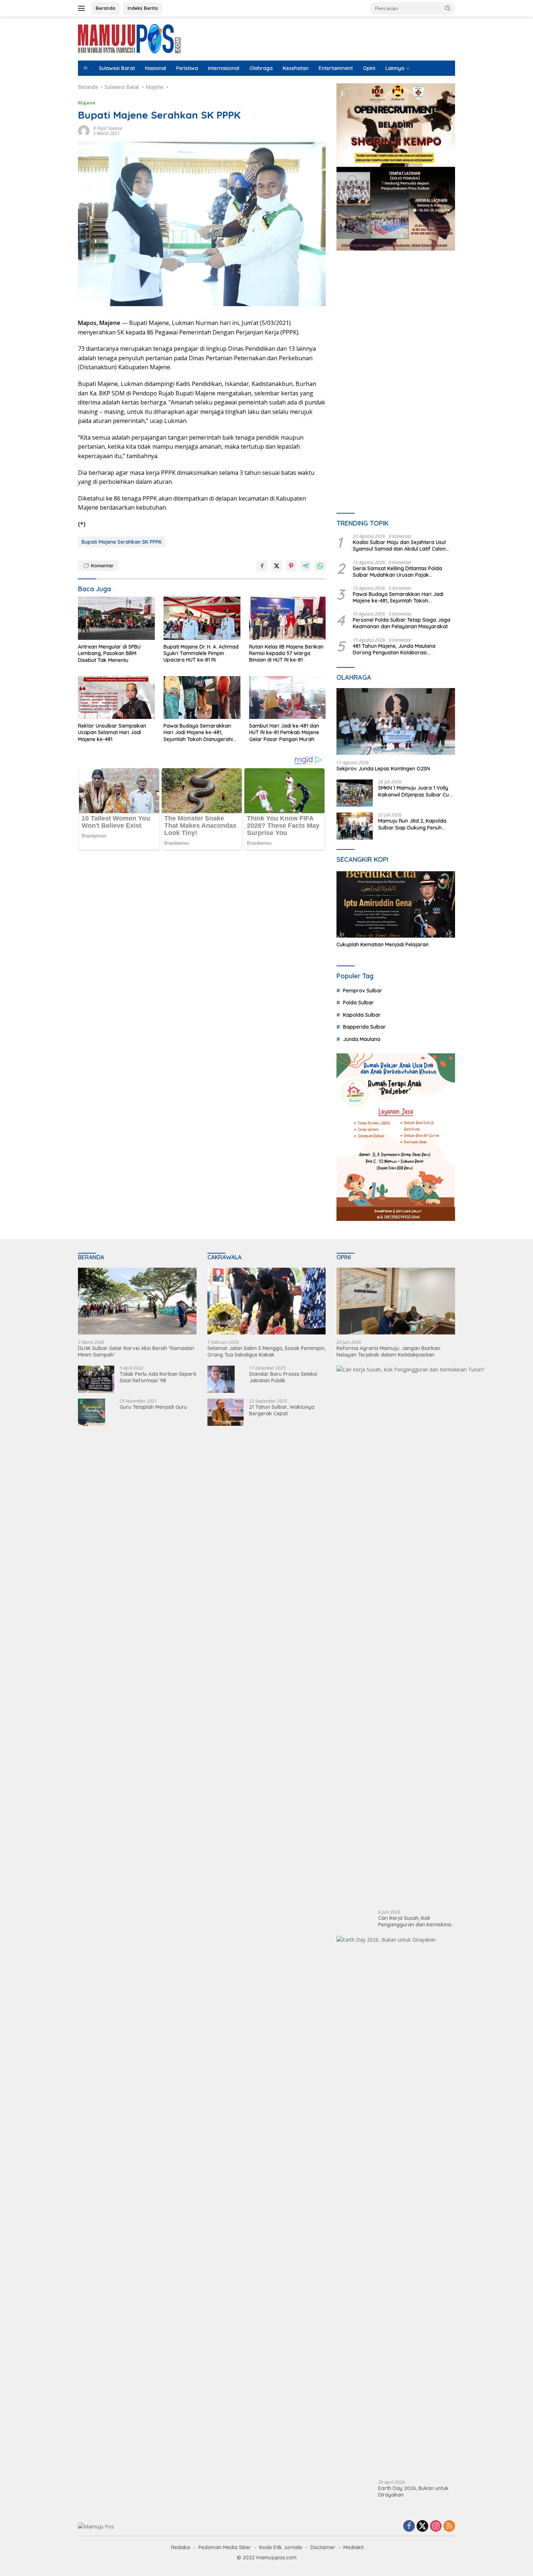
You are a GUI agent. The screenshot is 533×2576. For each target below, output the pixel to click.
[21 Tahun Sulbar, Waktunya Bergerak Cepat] (226, 1412)
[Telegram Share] (306, 566)
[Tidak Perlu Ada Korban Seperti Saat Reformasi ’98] (96, 1379)
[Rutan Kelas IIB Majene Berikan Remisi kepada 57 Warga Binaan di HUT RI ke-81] (288, 618)
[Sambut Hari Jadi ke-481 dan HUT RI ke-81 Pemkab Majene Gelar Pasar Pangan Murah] (288, 698)
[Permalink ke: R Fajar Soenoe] (84, 130)
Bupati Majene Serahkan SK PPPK (122, 542)
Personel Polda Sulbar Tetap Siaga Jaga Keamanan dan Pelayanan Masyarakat (402, 623)
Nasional (156, 68)
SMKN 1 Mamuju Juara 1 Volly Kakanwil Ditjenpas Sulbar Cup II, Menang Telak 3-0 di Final (415, 791)
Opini (369, 68)
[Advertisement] (396, 323)
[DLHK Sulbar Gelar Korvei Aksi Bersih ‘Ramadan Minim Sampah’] (137, 1301)
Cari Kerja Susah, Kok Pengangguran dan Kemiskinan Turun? (416, 1921)
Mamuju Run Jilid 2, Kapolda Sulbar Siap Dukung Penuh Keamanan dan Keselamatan (414, 824)
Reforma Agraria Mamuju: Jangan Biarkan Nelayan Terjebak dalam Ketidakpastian (388, 1351)
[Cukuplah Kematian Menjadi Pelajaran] (396, 905)
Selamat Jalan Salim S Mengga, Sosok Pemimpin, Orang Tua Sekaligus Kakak (266, 1351)
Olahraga (261, 68)
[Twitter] (422, 2526)
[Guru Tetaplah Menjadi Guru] (92, 1412)
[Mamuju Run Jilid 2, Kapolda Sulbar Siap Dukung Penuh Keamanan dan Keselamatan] (355, 826)
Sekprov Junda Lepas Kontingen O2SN (383, 769)
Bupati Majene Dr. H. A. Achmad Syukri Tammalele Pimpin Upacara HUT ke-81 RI (201, 653)
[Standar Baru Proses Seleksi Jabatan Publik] (221, 1379)
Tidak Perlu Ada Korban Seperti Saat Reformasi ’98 (158, 1377)
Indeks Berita (143, 8)
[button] (448, 8)
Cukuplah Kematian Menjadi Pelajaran (383, 945)
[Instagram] (436, 2526)
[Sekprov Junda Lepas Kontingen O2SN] (396, 721)
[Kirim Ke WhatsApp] (320, 566)
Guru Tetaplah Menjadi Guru (153, 1407)
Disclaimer (323, 2547)
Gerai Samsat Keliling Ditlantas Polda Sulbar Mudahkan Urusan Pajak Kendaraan (397, 572)
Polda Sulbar (358, 1003)
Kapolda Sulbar (362, 1015)
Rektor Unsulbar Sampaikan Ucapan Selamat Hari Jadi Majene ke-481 (112, 732)
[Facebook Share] (262, 566)
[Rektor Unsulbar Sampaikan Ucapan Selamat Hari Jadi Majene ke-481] (116, 698)
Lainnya (395, 68)
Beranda (106, 8)
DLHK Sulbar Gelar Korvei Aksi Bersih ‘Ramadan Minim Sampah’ (136, 1351)
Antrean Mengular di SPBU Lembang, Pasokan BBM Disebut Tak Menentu (109, 653)
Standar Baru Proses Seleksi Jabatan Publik (283, 1377)
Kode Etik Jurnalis (281, 2547)
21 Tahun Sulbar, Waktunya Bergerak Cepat (282, 1410)
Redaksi (181, 2547)
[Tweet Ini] (277, 566)
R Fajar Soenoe (108, 128)
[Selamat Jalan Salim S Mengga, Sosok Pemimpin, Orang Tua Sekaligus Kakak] (267, 1301)
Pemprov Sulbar (363, 991)
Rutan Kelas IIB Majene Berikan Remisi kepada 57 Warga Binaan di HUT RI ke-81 (286, 653)
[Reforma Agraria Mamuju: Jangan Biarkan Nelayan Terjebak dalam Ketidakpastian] (396, 1301)
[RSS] (449, 2526)
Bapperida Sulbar (364, 1027)
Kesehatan (296, 68)
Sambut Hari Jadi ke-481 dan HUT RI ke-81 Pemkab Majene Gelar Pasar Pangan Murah (284, 732)
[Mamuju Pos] (129, 38)
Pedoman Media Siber (225, 2547)
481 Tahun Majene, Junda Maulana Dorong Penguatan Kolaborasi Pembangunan (394, 649)
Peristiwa (187, 68)
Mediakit (354, 2547)
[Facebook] (409, 2526)
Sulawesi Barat (117, 68)
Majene (87, 103)
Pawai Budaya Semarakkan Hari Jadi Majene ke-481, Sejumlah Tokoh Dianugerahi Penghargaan (198, 733)
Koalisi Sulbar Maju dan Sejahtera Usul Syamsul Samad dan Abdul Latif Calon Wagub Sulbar (399, 546)
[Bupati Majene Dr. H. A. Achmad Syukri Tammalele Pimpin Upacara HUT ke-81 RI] (202, 618)
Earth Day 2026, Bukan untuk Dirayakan (413, 2491)
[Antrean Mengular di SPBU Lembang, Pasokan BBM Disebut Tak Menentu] (116, 618)
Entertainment (336, 68)
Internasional (224, 68)
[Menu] (83, 8)
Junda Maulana (362, 1039)
